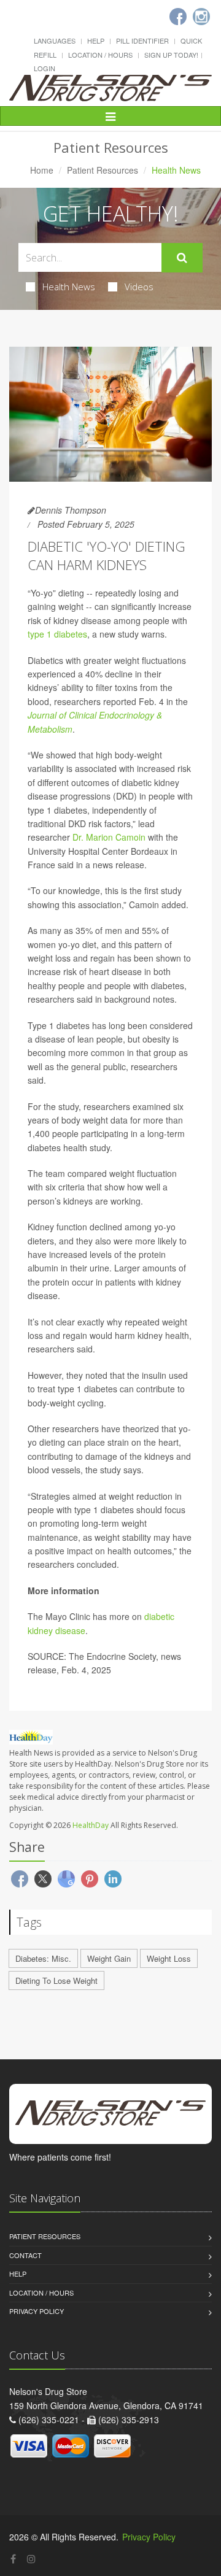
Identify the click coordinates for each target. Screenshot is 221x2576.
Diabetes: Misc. (43, 1958)
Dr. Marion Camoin (109, 837)
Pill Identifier (142, 40)
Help (96, 40)
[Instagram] (31, 2559)
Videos (139, 287)
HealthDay (91, 1825)
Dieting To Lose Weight (56, 1980)
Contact (25, 2255)
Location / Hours (100, 55)
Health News (69, 287)
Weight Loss (169, 1958)
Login (45, 68)
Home (42, 170)
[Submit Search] (182, 258)
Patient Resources (103, 170)
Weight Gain (109, 1958)
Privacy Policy (37, 2311)
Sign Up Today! (171, 55)
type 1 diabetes (57, 634)
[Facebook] (13, 2559)
